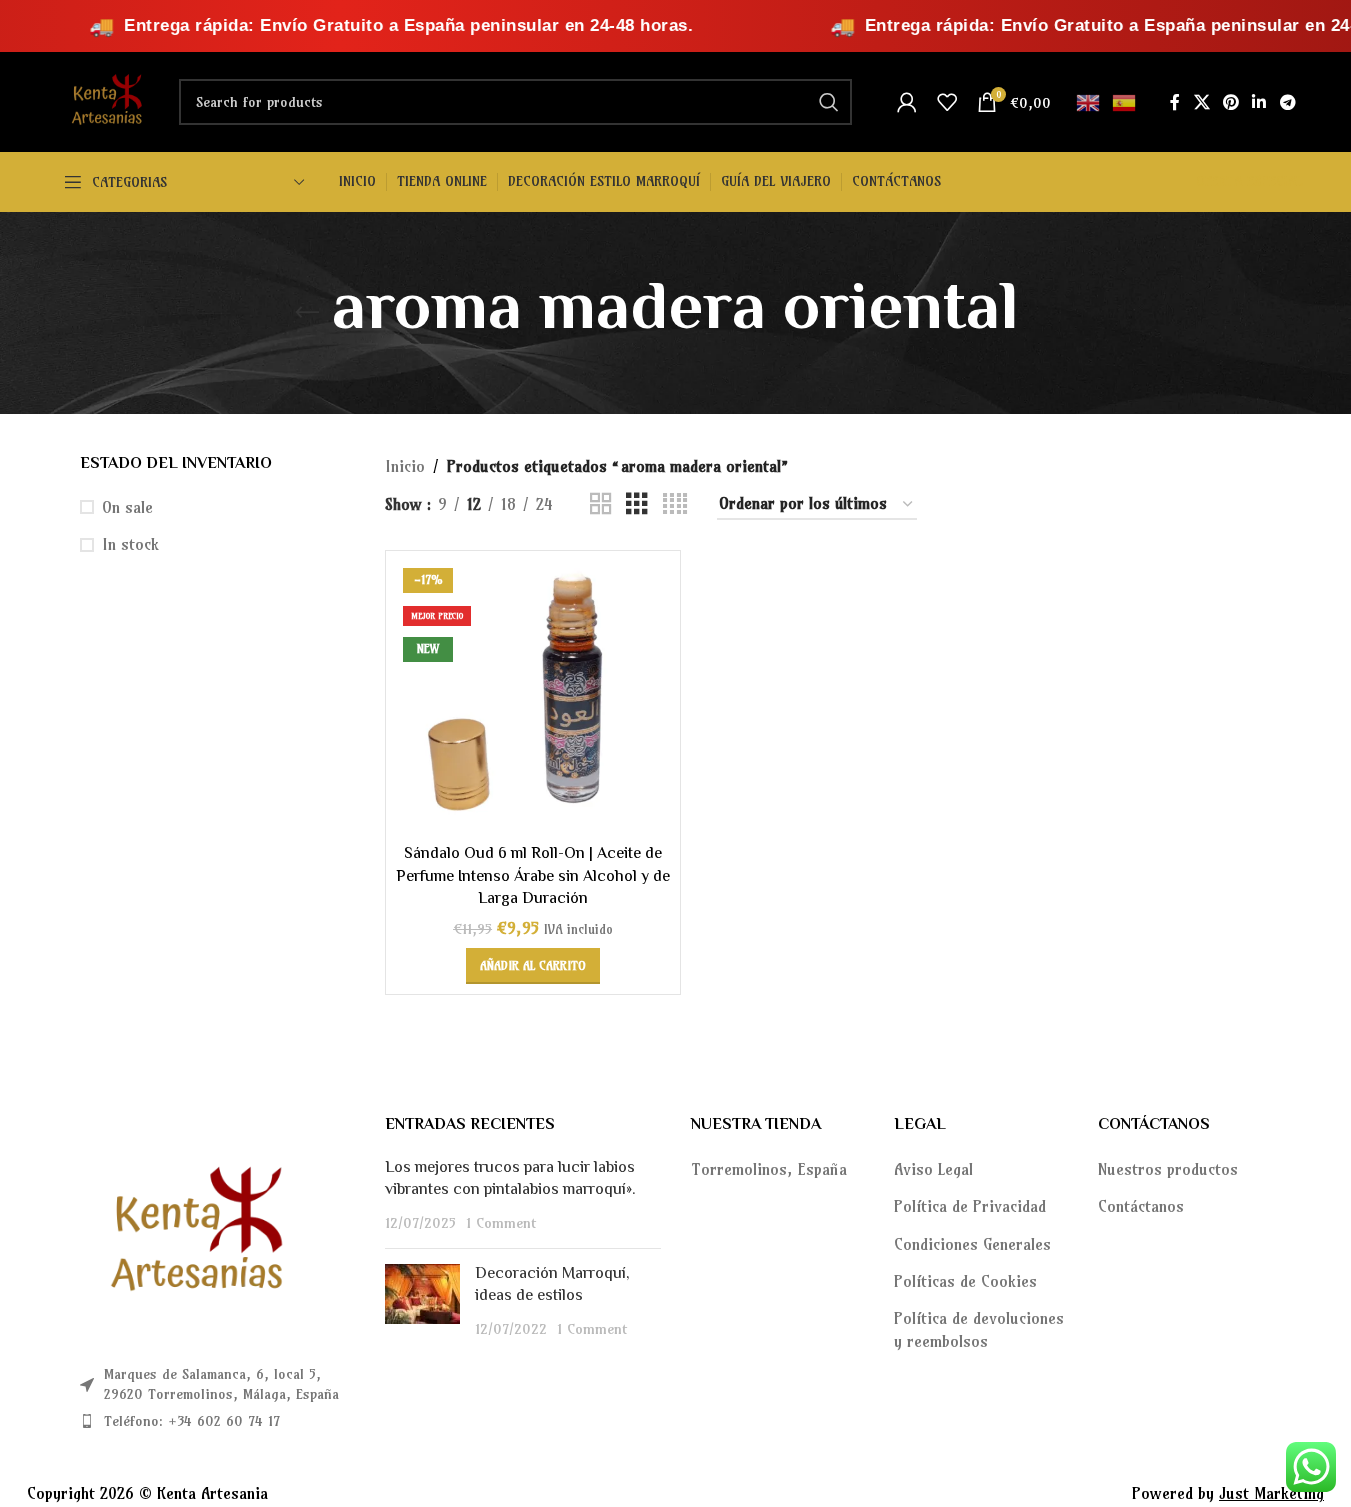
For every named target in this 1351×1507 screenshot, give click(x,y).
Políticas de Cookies (965, 1281)
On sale (127, 507)
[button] (533, 966)
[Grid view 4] (675, 504)
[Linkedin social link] (1259, 102)
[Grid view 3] (637, 504)
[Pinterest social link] (1230, 102)
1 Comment (501, 1223)
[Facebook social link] (1175, 102)
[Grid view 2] (601, 504)
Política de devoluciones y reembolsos (979, 1329)
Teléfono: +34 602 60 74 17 (192, 1421)
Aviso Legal (933, 1169)
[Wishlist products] (947, 102)
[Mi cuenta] (907, 102)
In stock (130, 544)
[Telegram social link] (1287, 102)
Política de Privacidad (970, 1206)
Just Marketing (1271, 1493)
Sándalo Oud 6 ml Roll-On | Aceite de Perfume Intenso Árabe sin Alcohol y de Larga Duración (533, 877)
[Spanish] (1125, 101)
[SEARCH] (829, 102)
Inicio (405, 466)
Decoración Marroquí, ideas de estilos (552, 1285)
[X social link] (1201, 102)
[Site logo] (104, 100)
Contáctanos (1141, 1206)
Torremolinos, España (769, 1169)
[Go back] (307, 313)
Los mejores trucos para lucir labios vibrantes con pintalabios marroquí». (510, 1179)
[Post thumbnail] (422, 1301)
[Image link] (190, 1233)
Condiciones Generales (972, 1244)
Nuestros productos (1168, 1169)
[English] (1089, 101)
